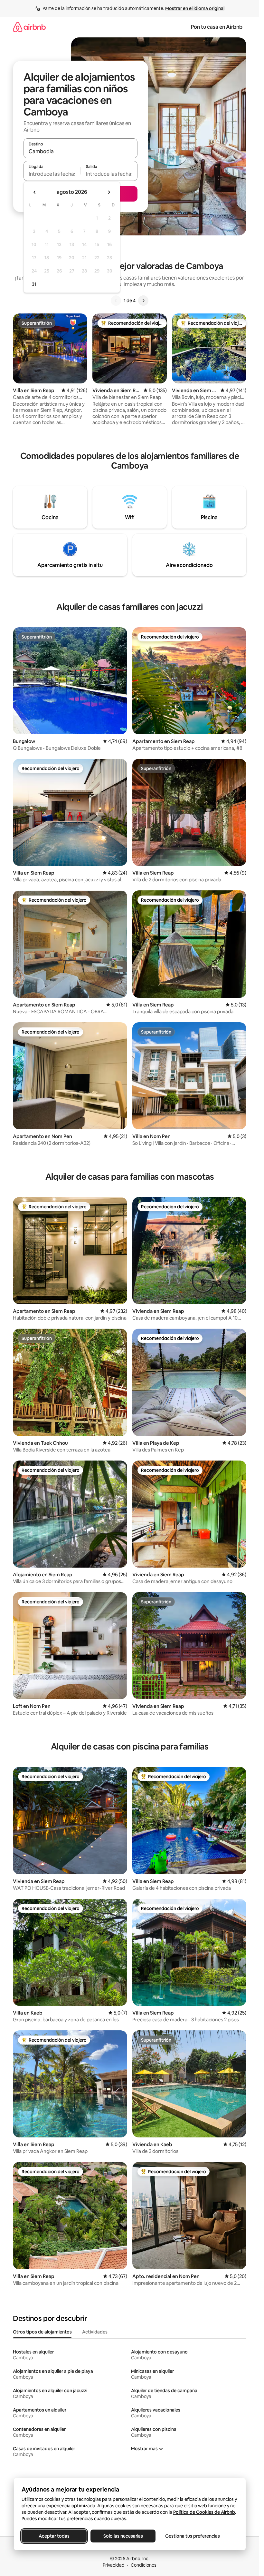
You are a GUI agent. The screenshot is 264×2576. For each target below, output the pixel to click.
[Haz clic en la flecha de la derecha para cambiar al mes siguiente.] (109, 192)
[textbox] (52, 174)
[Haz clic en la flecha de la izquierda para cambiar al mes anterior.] (35, 192)
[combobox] (80, 151)
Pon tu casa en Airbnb (217, 27)
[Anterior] (116, 301)
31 (34, 284)
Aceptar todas (54, 2536)
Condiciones (144, 2565)
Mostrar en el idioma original (195, 8)
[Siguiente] (143, 301)
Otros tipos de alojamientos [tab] (42, 2332)
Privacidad (114, 2565)
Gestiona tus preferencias (193, 2536)
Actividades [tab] (95, 2332)
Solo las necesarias (123, 2536)
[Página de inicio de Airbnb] (29, 27)
